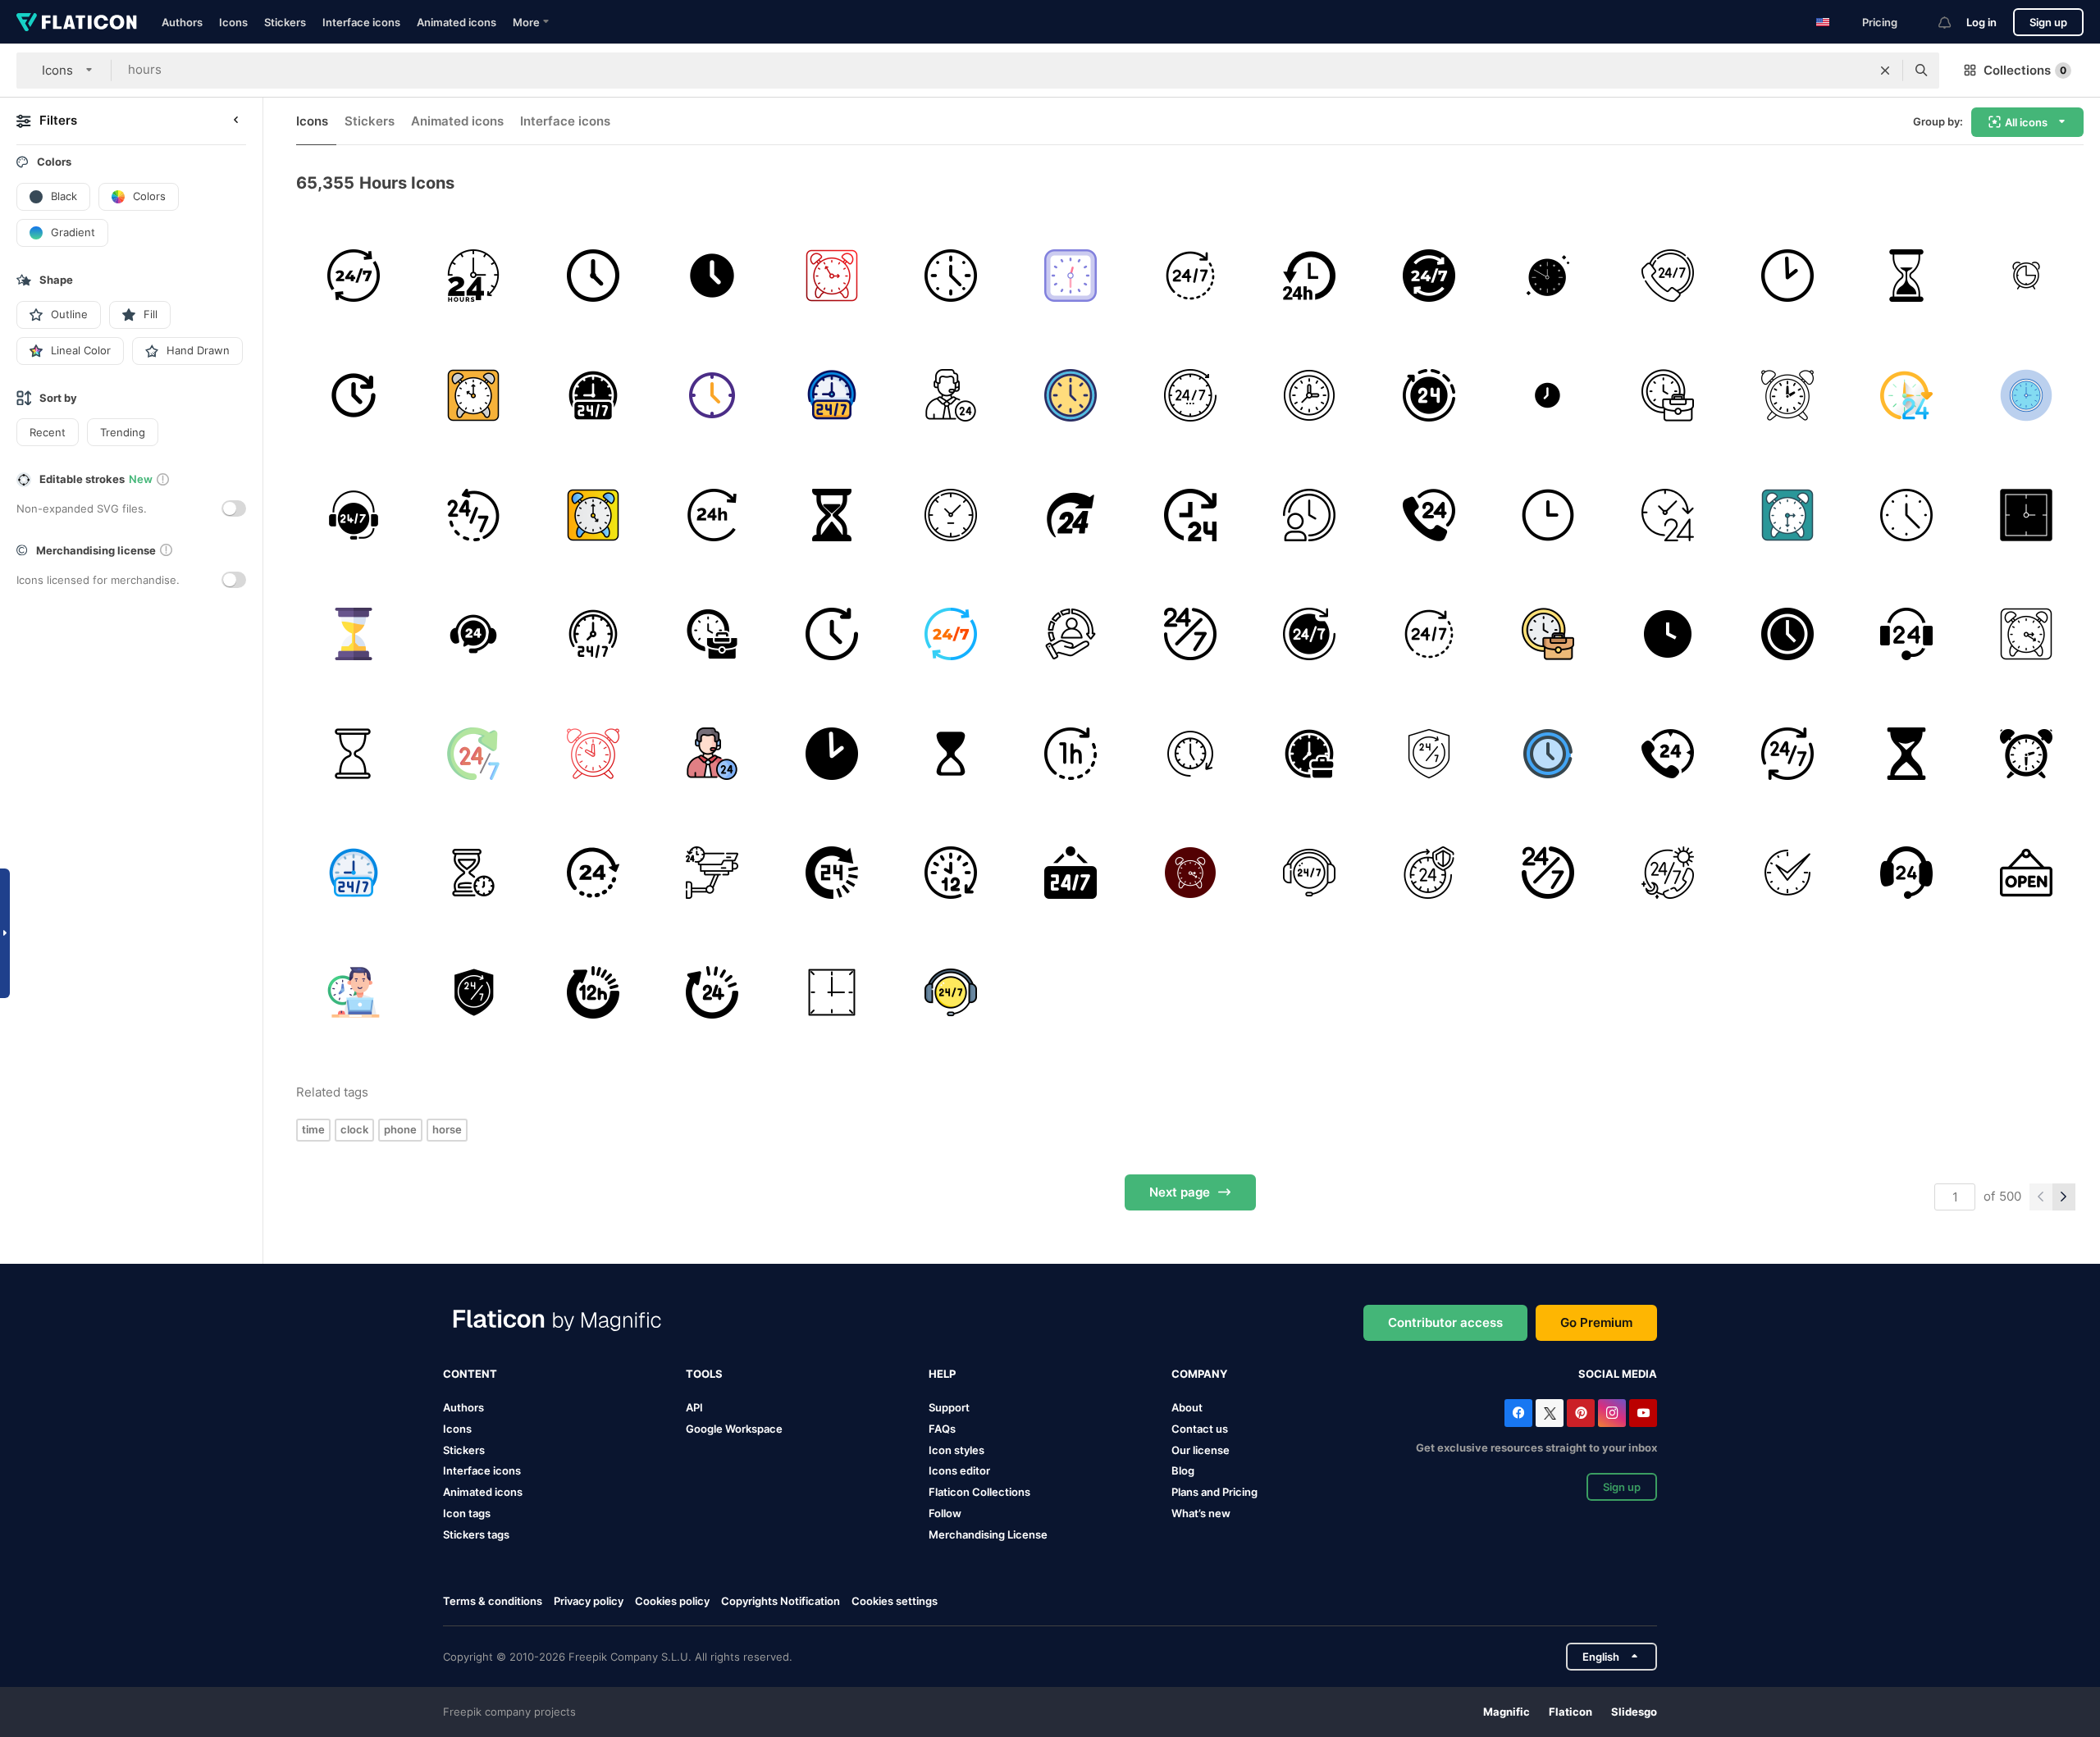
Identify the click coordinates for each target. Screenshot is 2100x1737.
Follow (945, 1513)
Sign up (2048, 22)
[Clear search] (1885, 71)
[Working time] (1668, 396)
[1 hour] (1071, 753)
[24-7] (1190, 396)
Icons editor (959, 1470)
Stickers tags (476, 1534)
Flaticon (1570, 1712)
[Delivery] (1310, 276)
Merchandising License (988, 1534)
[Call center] (1907, 634)
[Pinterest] (1581, 1413)
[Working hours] (1787, 276)
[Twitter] (1550, 1413)
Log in (1981, 22)
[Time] (1548, 396)
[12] (593, 993)
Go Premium (1596, 1322)
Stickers (285, 22)
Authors (182, 22)
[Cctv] (712, 873)
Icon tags (467, 1513)
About (1187, 1407)
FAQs (942, 1429)
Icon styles (956, 1450)
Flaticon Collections (979, 1492)
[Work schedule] (1190, 753)
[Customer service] (1071, 634)
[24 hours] (474, 276)
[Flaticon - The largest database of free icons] (77, 22)
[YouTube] (1643, 1413)
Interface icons (361, 22)
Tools (704, 1374)
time (313, 1129)
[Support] (1668, 276)
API (694, 1407)
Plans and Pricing (1214, 1492)
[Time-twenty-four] (1190, 515)
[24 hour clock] (354, 396)
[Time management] (1310, 515)
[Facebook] (1518, 1413)
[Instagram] (1612, 1413)
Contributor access (1445, 1322)
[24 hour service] (593, 873)
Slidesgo (1634, 1712)
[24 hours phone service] (1668, 753)
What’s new (1201, 1513)
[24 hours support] (1190, 276)
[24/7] (354, 276)
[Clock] (593, 276)
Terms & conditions (493, 1601)
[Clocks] (831, 276)
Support (949, 1407)
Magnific (1507, 1712)
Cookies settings (895, 1601)
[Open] (2026, 873)
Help (942, 1374)
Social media (1618, 1374)
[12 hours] (951, 873)
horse (447, 1129)
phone (400, 1129)
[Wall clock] (1310, 396)
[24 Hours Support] (593, 396)
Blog (1183, 1470)
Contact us (1200, 1429)
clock (354, 1129)
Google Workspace (734, 1429)
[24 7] (1190, 634)
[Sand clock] (474, 873)
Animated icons (457, 22)
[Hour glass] (1907, 276)
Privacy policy (589, 1601)
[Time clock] (1071, 396)
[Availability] (1787, 753)
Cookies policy (672, 1601)
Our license (1201, 1450)
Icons (233, 22)
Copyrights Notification (781, 1601)
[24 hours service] (1310, 873)
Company (1199, 1374)
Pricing (1880, 22)
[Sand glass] (354, 753)
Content (470, 1374)
